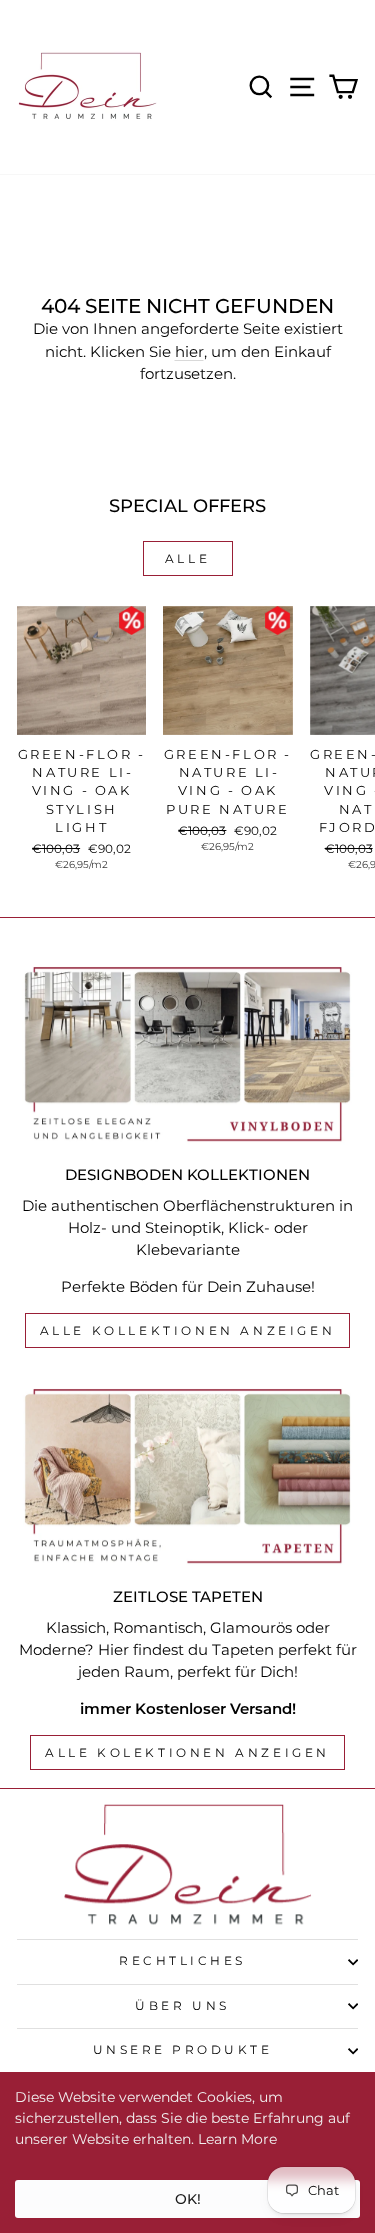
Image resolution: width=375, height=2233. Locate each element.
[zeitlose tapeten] (187, 1476)
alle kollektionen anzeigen (188, 1330)
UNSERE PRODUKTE (183, 2050)
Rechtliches (182, 1961)
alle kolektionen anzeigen (187, 1752)
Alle (187, 558)
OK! (188, 2199)
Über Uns (182, 2006)
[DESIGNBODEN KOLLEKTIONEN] (187, 1054)
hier (189, 352)
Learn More (237, 2139)
